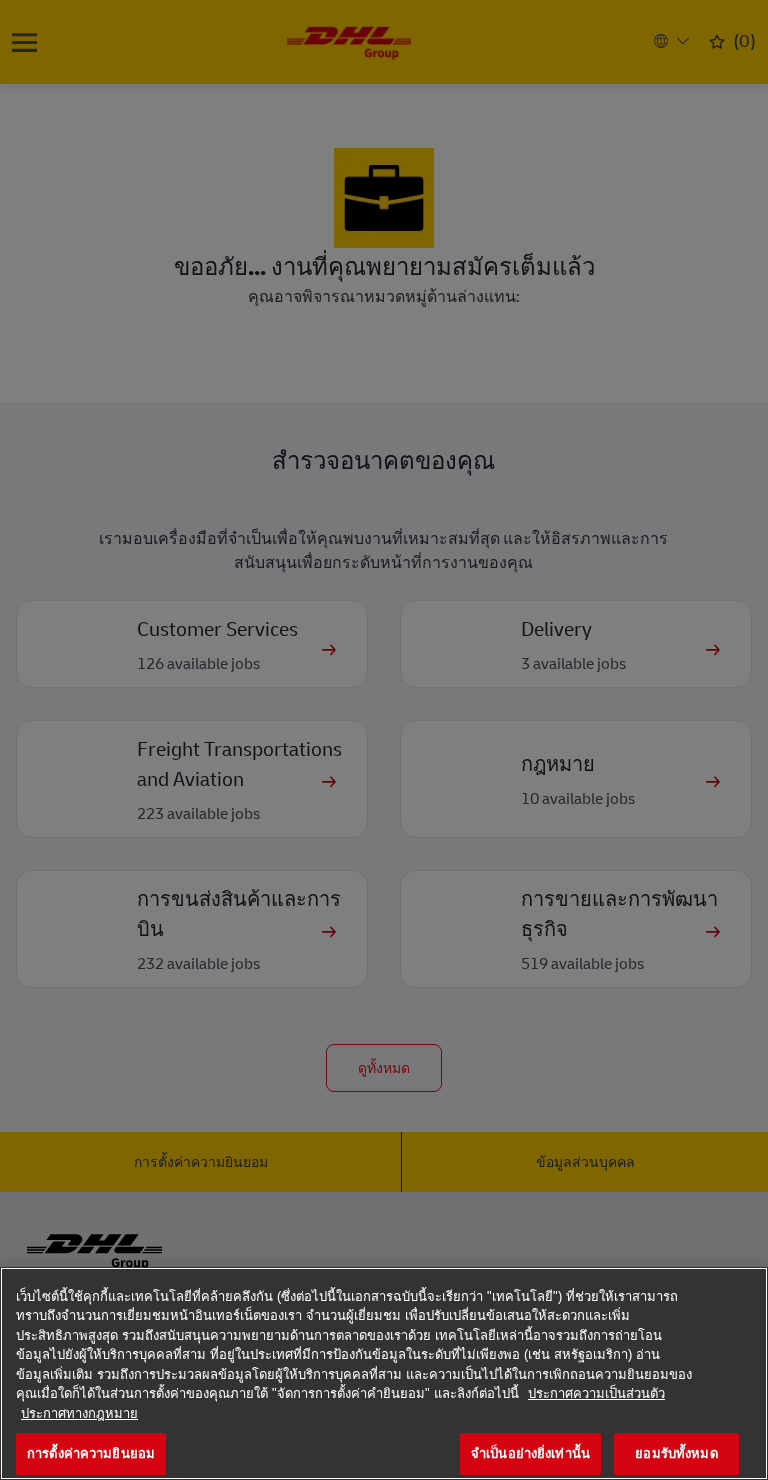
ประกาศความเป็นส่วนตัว (596, 1393)
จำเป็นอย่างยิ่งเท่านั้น (530, 1453)
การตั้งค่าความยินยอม (91, 1453)
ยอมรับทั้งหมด (676, 1453)
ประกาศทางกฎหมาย (79, 1413)
